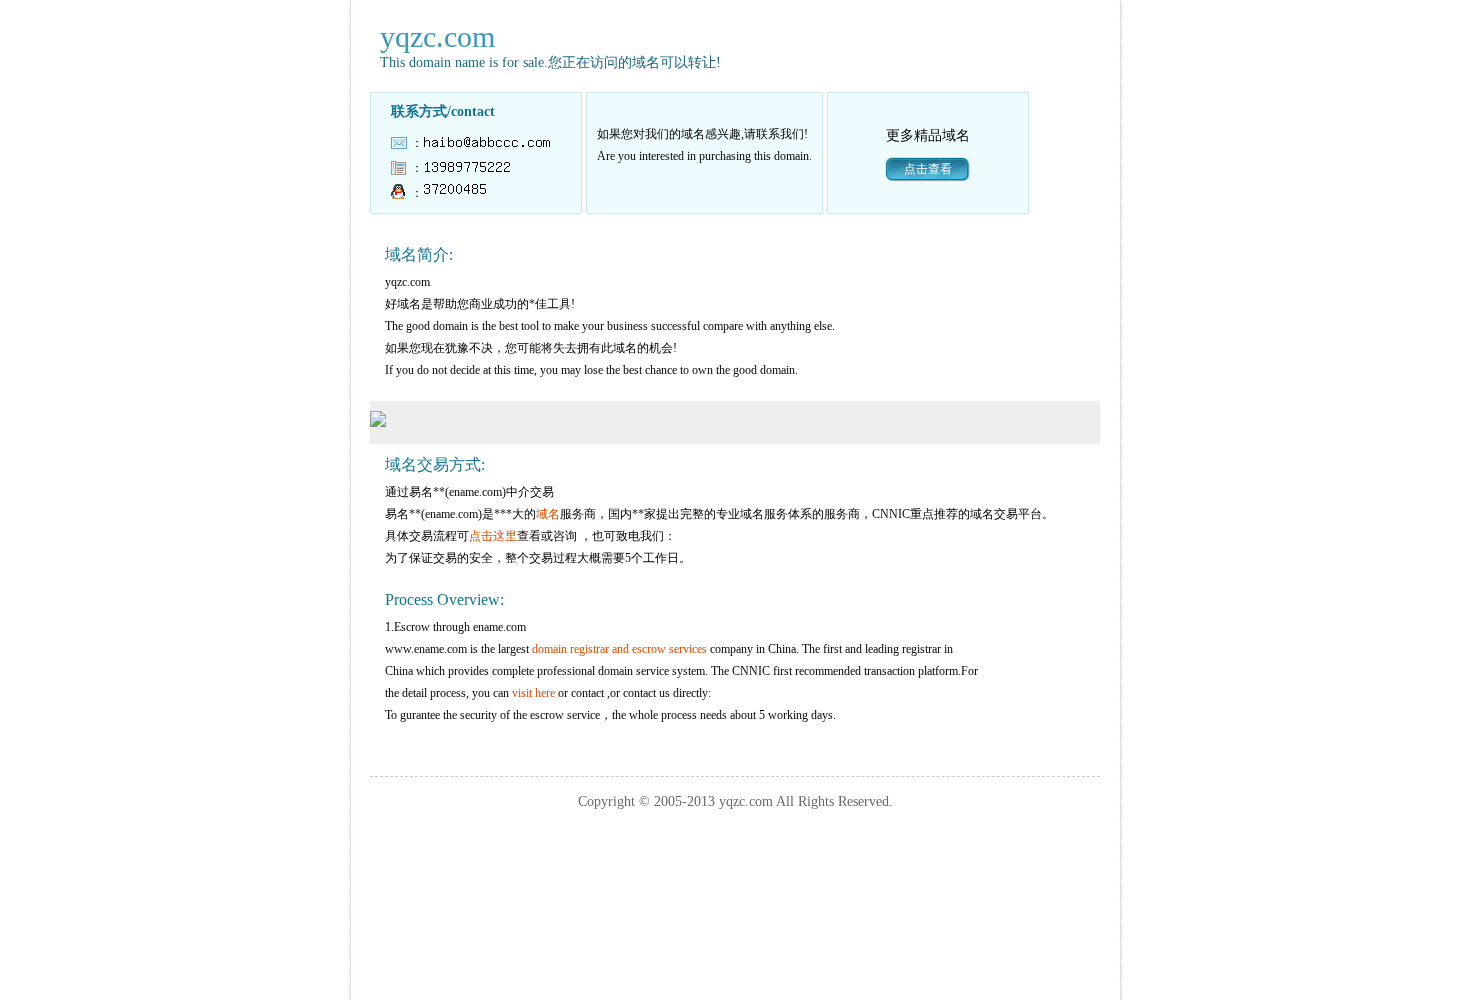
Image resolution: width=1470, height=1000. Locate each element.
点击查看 (928, 169)
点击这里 (493, 536)
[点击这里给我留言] (455, 193)
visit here (533, 693)
